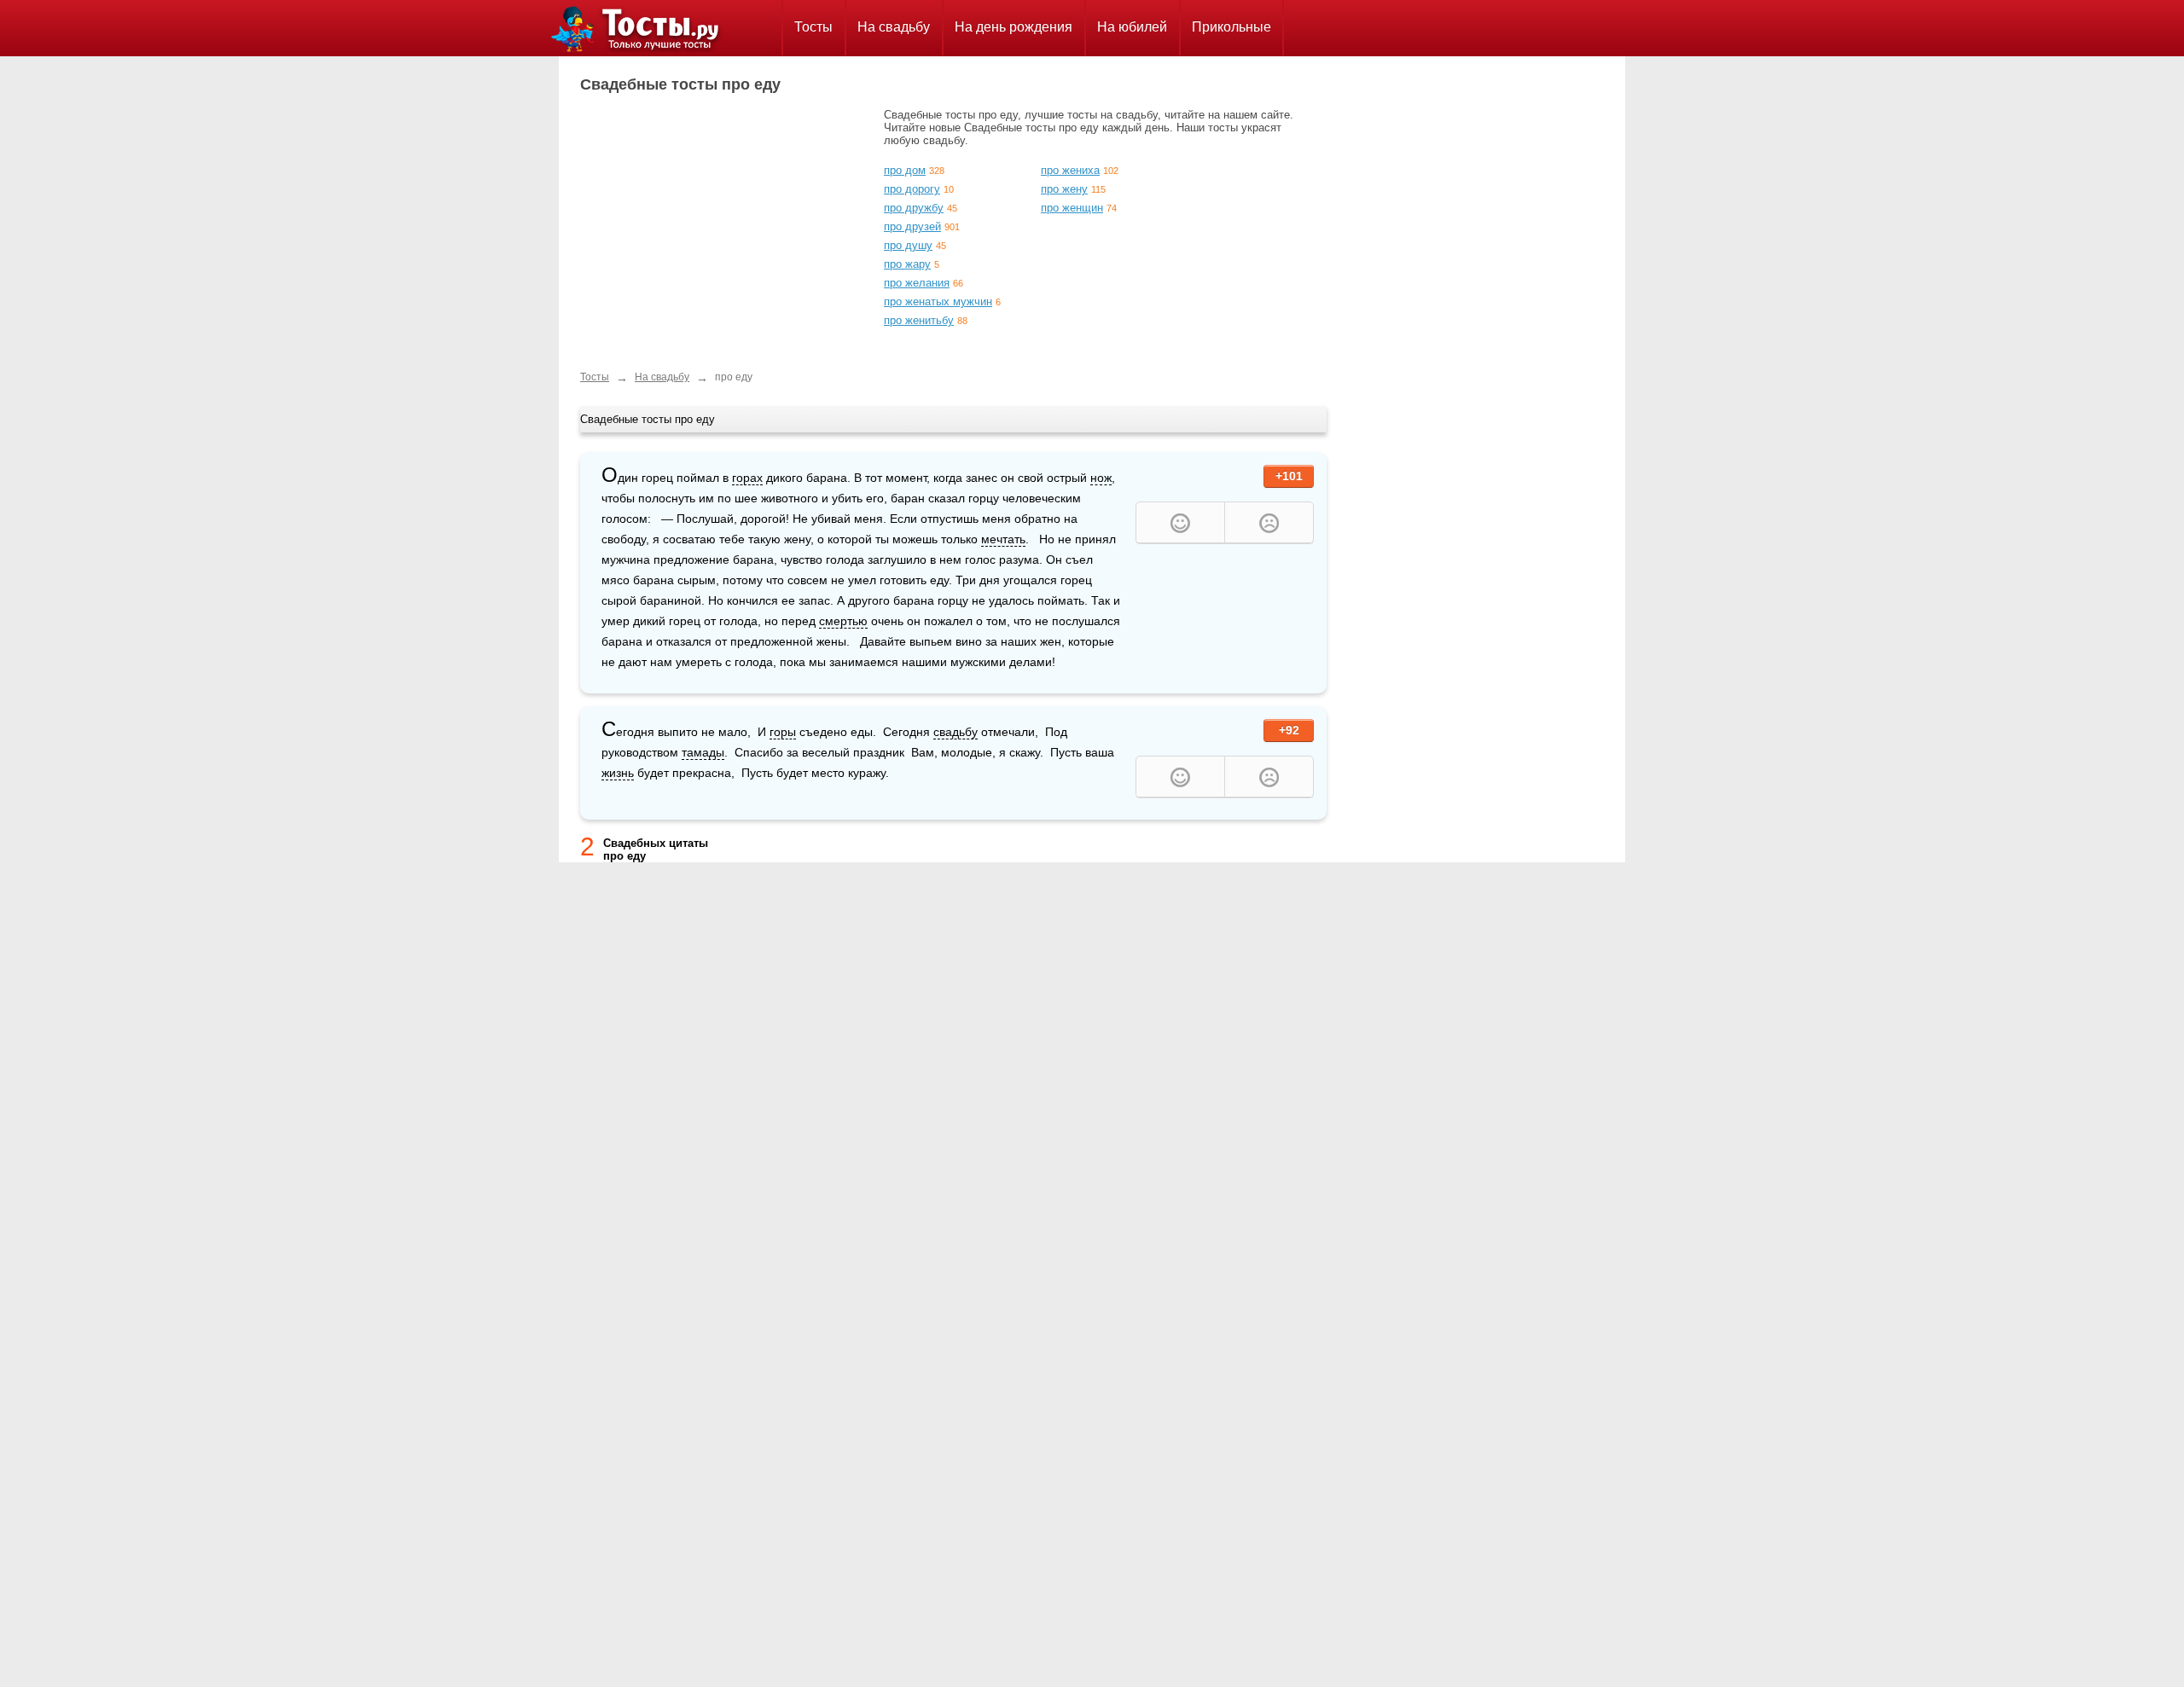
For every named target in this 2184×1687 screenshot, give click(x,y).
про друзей (912, 226)
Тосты (813, 27)
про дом (905, 170)
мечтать (1003, 539)
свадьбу (955, 732)
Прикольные (1231, 27)
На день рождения (1014, 27)
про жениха (1070, 170)
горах (747, 478)
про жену (1064, 189)
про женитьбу (919, 320)
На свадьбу (894, 27)
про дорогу (912, 189)
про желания (917, 283)
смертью (843, 621)
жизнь (618, 773)
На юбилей (1132, 27)
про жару (907, 264)
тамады (703, 752)
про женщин (1072, 208)
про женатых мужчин (938, 301)
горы (783, 732)
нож (1101, 478)
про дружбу (914, 208)
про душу (908, 245)
